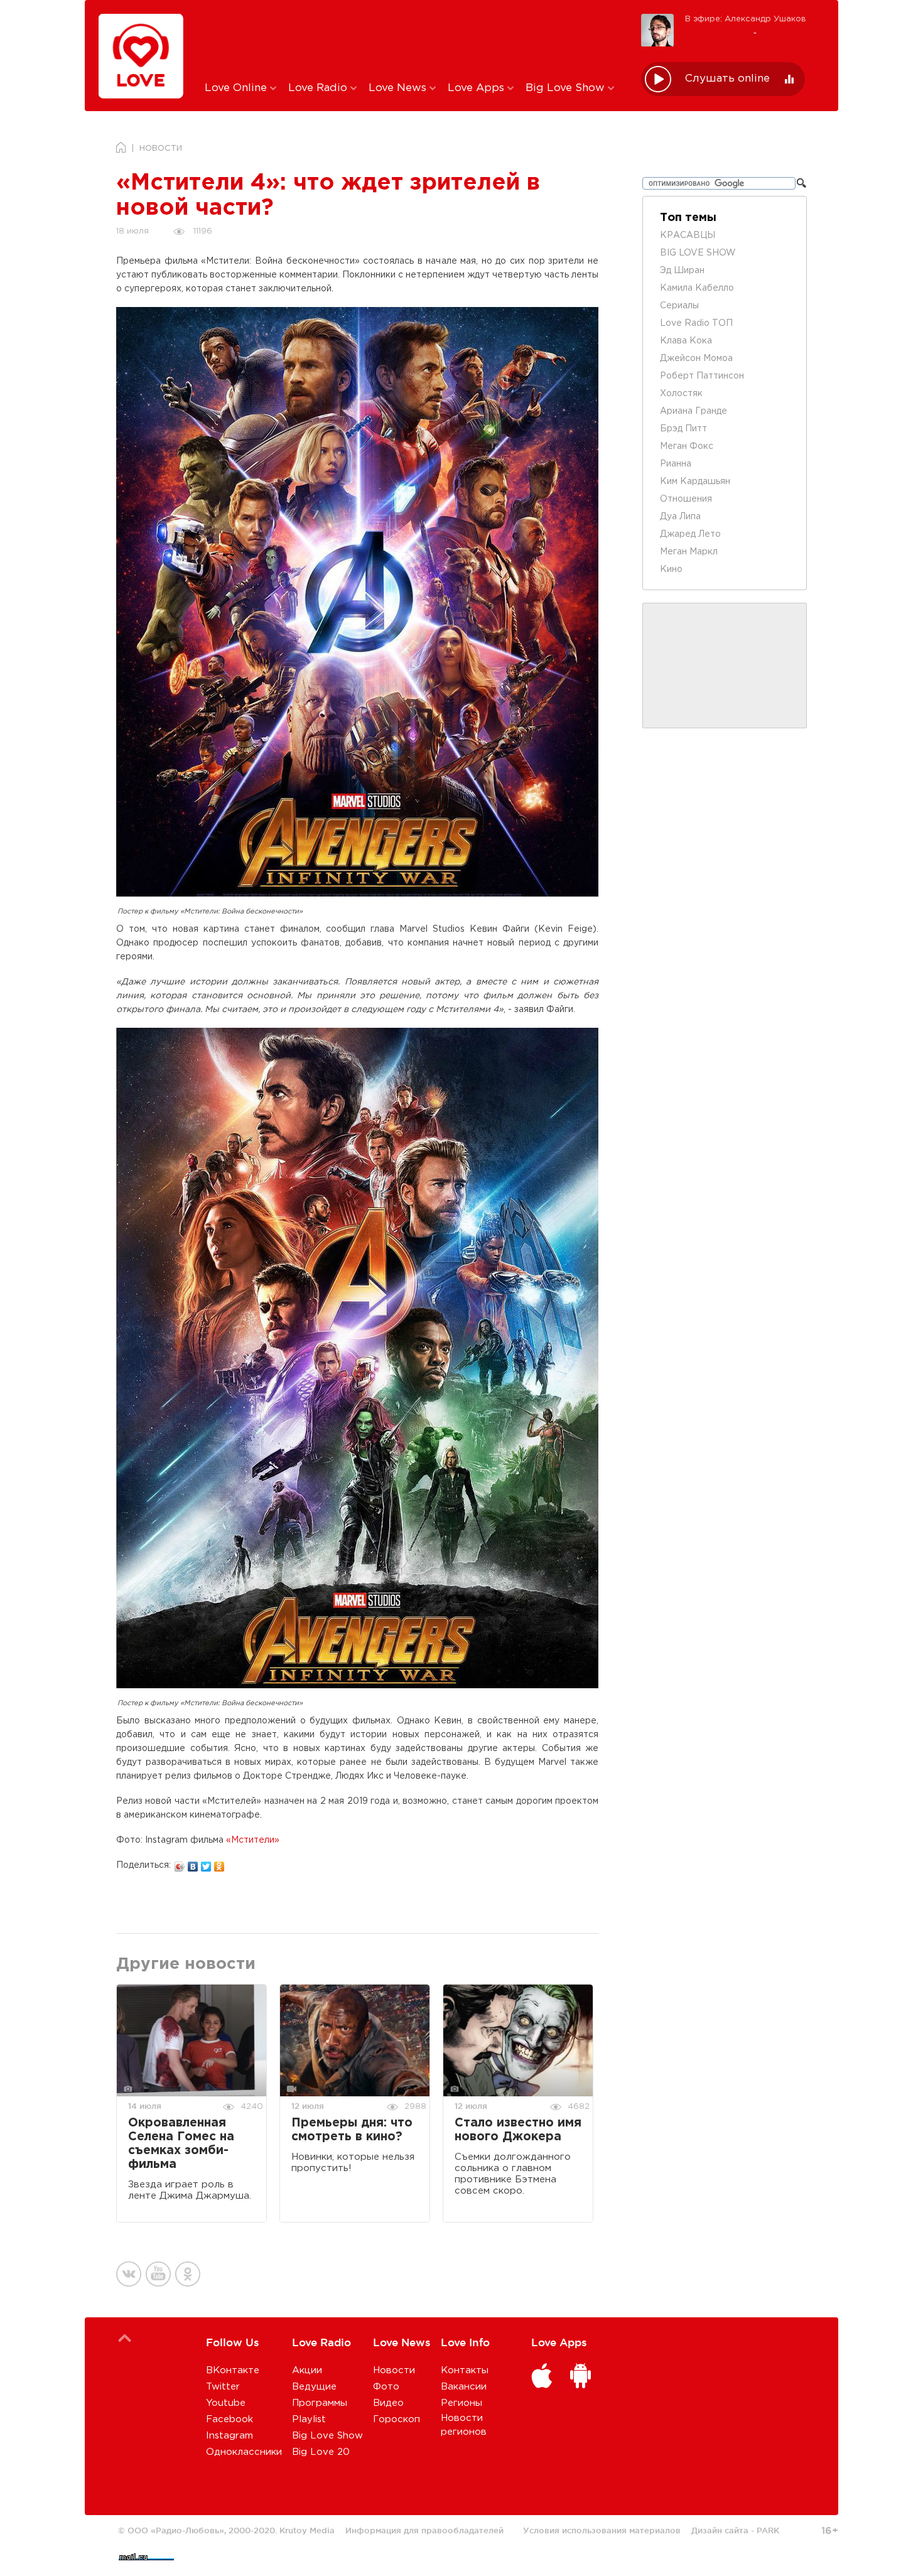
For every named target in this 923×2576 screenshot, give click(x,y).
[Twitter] (206, 1863)
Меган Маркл (689, 552)
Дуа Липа (680, 517)
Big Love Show (567, 88)
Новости (394, 2370)
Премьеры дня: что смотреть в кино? (352, 2130)
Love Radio (319, 88)
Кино (671, 569)
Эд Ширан (682, 271)
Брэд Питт (683, 429)
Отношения (686, 499)
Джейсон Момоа (696, 358)
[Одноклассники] (219, 1863)
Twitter (223, 2387)
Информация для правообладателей (424, 2530)
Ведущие (314, 2387)
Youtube (226, 2403)
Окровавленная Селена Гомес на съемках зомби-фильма (181, 2144)
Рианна (676, 464)
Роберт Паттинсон (702, 376)
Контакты (465, 2370)
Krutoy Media (307, 2530)
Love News (399, 88)
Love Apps (478, 88)
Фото (386, 2387)
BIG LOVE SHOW (698, 253)
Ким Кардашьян (695, 482)
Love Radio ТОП (696, 323)
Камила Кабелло (697, 288)
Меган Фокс (687, 446)
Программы (320, 2403)
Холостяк (681, 394)
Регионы (462, 2403)
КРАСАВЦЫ (688, 235)
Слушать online (727, 79)
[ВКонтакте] (193, 1863)
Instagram (229, 2436)
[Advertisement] (413, 40)
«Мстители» (253, 1840)
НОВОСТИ (161, 148)
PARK (768, 2530)
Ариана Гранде (694, 411)
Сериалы (679, 306)
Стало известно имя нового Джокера (518, 2130)
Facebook (229, 2419)
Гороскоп (397, 2419)
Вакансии (464, 2387)
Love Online (237, 88)
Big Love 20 (321, 2452)
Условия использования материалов (602, 2530)
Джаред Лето (690, 534)
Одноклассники (244, 2452)
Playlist (309, 2419)
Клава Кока (686, 341)
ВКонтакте (233, 2370)
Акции (307, 2370)
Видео (388, 2403)
